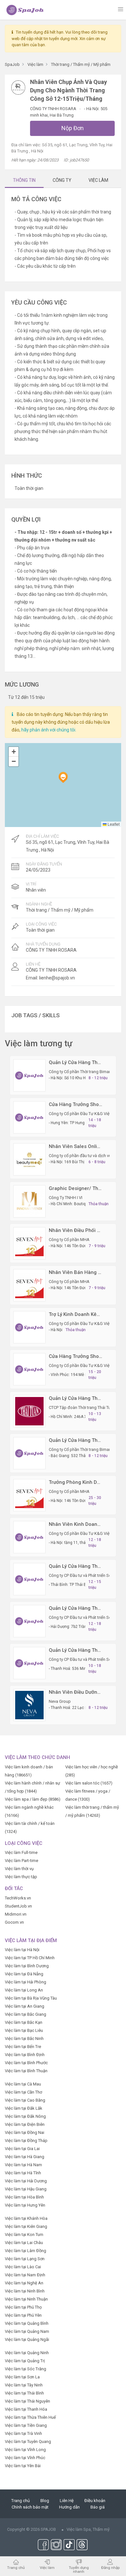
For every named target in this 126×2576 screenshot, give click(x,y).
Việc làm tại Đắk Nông (25, 2116)
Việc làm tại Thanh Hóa (26, 2409)
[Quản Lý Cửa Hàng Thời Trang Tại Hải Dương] (29, 1621)
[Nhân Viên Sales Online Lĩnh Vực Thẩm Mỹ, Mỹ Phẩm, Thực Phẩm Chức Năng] (29, 1159)
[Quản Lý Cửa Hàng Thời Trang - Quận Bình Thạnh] (29, 1411)
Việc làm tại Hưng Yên (25, 2205)
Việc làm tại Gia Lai (22, 2149)
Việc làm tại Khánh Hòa (26, 2218)
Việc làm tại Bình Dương (27, 1966)
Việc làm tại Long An (24, 1990)
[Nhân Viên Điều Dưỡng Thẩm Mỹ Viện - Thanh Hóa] (29, 1705)
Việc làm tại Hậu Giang (26, 2189)
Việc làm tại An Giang (25, 2006)
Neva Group (60, 1701)
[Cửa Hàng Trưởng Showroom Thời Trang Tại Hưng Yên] (29, 1117)
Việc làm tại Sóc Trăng (26, 2369)
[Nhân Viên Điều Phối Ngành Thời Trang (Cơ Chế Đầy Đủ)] (29, 1243)
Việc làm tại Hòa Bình (24, 2197)
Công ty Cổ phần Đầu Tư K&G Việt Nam (85, 1114)
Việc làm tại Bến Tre (23, 2047)
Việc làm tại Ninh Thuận (26, 2299)
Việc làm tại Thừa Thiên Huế (30, 2417)
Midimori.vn (16, 1914)
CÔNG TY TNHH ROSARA (54, 109)
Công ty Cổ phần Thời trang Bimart (80, 1072)
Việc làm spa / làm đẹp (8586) (33, 1799)
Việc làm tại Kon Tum (24, 2235)
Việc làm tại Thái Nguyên (27, 2401)
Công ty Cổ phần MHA (69, 1240)
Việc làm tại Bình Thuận (26, 2071)
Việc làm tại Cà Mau (23, 2084)
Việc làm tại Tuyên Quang (28, 2442)
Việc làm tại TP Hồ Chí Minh (30, 1958)
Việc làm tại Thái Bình (24, 2393)
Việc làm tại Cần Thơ (23, 2092)
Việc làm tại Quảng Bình (27, 2323)
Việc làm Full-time (21, 1852)
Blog (45, 2501)
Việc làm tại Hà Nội (22, 1950)
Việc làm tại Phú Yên (23, 2315)
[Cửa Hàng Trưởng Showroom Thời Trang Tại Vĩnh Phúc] (29, 1369)
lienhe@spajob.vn (57, 978)
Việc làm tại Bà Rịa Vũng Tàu (31, 1998)
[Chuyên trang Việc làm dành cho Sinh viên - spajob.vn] (25, 10)
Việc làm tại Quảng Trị (25, 2361)
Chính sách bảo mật (30, 2507)
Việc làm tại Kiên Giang (26, 2226)
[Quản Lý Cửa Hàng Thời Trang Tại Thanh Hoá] (29, 1663)
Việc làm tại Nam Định (25, 2275)
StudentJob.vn (18, 1906)
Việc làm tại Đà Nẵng (24, 1974)
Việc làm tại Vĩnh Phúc (25, 2458)
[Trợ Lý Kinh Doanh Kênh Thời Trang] (29, 1327)
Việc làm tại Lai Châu (24, 2243)
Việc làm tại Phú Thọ (23, 2307)
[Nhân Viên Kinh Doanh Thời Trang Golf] (29, 1537)
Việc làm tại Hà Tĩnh (23, 2173)
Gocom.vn (14, 1922)
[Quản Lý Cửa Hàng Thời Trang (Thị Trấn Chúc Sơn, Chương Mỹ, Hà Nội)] (29, 1075)
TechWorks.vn (18, 1898)
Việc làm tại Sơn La (22, 2377)
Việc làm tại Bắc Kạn (24, 2022)
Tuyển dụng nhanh (79, 2569)
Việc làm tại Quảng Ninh (27, 2353)
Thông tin (24, 180)
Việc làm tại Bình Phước (26, 2063)
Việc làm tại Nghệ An (24, 2283)
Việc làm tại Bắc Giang (26, 2014)
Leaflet (113, 824)
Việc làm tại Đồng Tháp (26, 2141)
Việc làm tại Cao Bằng (25, 2100)
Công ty (62, 180)
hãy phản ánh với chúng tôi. (49, 730)
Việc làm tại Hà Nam (23, 2165)
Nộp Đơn (73, 128)
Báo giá (98, 2507)
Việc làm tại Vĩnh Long (25, 2450)
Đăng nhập (110, 2567)
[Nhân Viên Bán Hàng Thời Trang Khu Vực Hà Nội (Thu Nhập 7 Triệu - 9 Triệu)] (29, 1285)
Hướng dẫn (69, 2507)
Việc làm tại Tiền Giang (26, 2425)
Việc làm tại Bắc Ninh (24, 2038)
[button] (63, 777)
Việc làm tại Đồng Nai (25, 2132)
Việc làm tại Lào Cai (23, 2267)
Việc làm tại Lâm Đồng (26, 2251)
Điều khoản (95, 2501)
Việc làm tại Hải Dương (26, 2181)
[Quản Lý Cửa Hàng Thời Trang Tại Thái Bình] (29, 1579)
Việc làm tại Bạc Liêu (24, 2030)
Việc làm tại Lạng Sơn (25, 2259)
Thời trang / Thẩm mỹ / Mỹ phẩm (60, 910)
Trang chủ (21, 2501)
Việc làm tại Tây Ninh (24, 2385)
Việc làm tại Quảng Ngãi (27, 2339)
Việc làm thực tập (21, 1877)
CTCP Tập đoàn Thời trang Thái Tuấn (82, 1407)
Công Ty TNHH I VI (66, 1198)
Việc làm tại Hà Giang (25, 2157)
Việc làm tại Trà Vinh (23, 2433)
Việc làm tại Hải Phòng (26, 1982)
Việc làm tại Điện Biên (25, 2124)
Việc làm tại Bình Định (25, 2055)
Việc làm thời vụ (19, 1869)
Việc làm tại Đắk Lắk (24, 2108)
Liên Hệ (67, 2501)
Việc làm (47, 2567)
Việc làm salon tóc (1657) (89, 1783)
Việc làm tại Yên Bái (23, 2466)
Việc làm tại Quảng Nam (27, 2331)
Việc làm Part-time (21, 1861)
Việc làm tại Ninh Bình (25, 2291)
